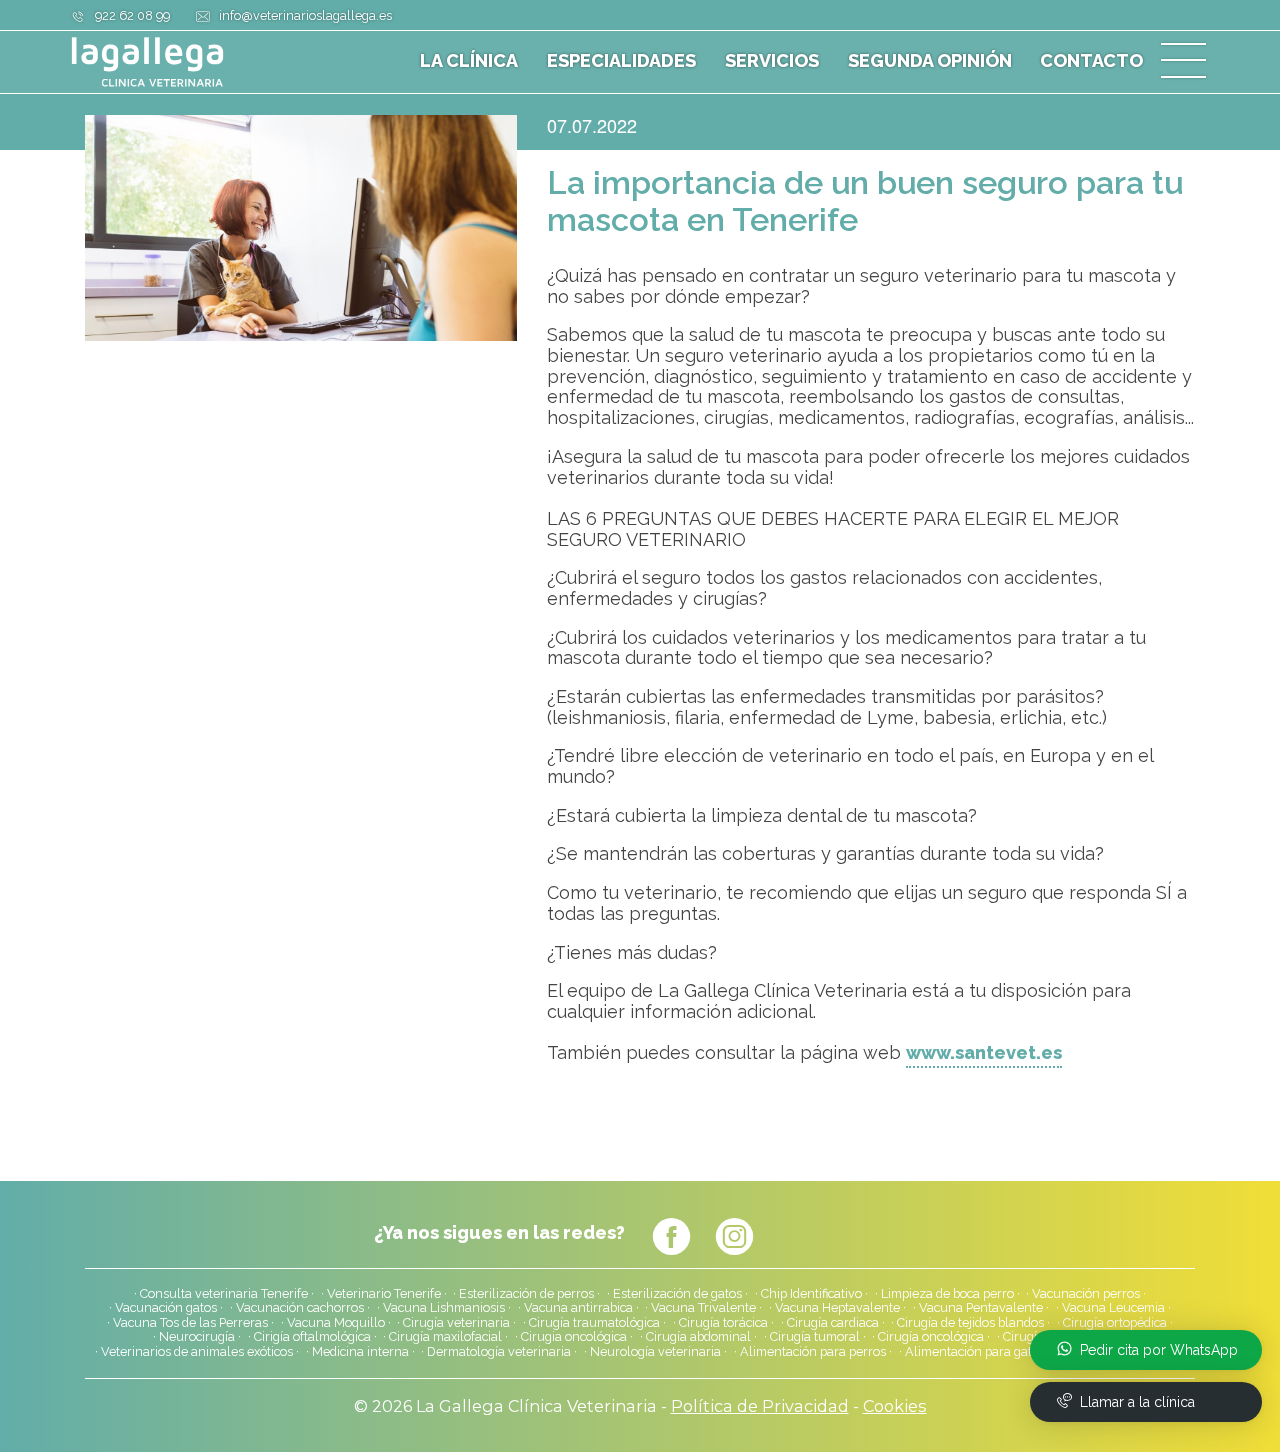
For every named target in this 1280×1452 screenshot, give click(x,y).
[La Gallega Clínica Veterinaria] (195, 62)
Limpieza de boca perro (947, 1294)
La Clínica (469, 61)
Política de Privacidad (760, 1406)
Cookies (895, 1406)
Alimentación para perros (813, 1352)
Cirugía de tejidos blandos (970, 1323)
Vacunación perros (1086, 1294)
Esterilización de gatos (677, 1294)
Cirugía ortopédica (1115, 1323)
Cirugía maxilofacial (445, 1337)
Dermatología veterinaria (499, 1352)
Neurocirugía (197, 1337)
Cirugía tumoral (815, 1337)
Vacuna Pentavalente (981, 1308)
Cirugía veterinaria (456, 1323)
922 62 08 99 (132, 15)
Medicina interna (360, 1352)
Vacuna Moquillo (336, 1323)
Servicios (772, 61)
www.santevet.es (984, 1053)
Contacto (1091, 61)
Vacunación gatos (166, 1308)
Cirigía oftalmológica (312, 1337)
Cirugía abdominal (698, 1337)
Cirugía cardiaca (833, 1323)
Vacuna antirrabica (578, 1308)
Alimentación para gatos (975, 1352)
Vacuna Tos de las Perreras (190, 1323)
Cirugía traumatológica (594, 1323)
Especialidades (621, 61)
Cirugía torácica (723, 1323)
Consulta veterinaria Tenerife (224, 1294)
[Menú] (1184, 62)
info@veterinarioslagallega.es (305, 15)
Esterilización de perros (526, 1294)
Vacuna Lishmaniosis (444, 1308)
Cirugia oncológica (574, 1337)
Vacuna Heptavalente (837, 1308)
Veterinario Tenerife (384, 1294)
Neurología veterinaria (655, 1352)
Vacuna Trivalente (703, 1308)
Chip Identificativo (811, 1294)
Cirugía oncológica (931, 1337)
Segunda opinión (930, 61)
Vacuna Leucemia (1113, 1308)
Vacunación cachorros (300, 1308)
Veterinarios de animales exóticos (197, 1352)
